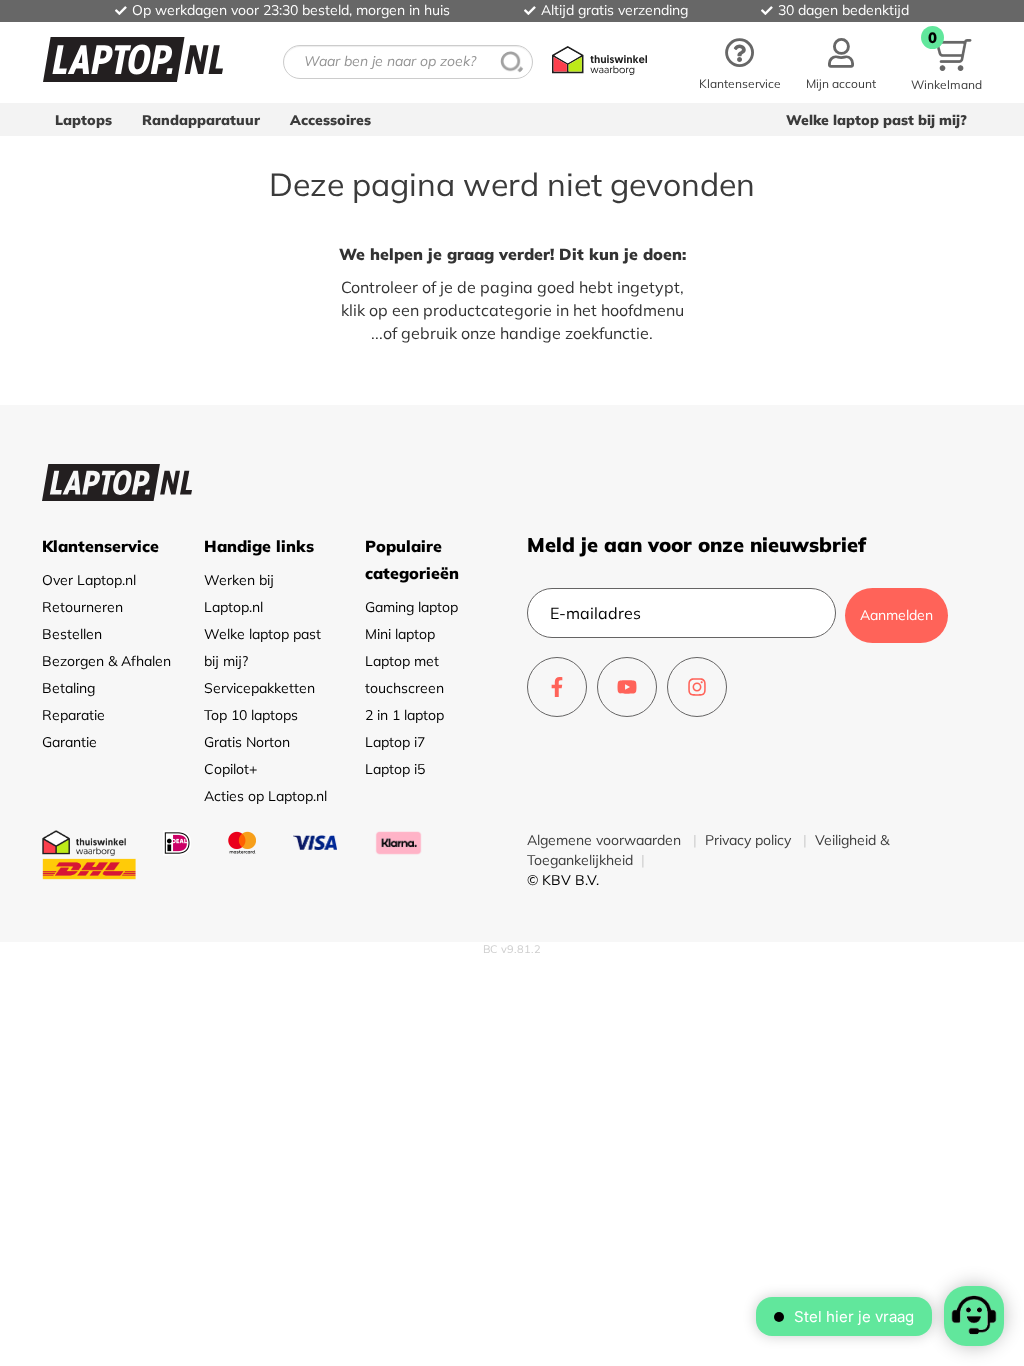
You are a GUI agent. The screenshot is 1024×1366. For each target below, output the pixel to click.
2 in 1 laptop (404, 715)
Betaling (68, 688)
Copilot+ (230, 769)
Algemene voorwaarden (606, 840)
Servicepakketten (259, 688)
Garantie (69, 742)
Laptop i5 (395, 769)
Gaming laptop (411, 607)
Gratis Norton (247, 742)
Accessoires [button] (330, 120)
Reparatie (73, 715)
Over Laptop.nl (89, 580)
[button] (841, 62)
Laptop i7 (395, 742)
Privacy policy (750, 840)
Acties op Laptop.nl (265, 796)
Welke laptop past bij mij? (876, 120)
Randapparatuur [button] (201, 120)
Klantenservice (740, 83)
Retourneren (82, 607)
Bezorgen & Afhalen (106, 661)
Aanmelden (896, 615)
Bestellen (72, 634)
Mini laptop (400, 634)
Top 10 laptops (251, 715)
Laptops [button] (83, 120)
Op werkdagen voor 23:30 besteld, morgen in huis (291, 10)
